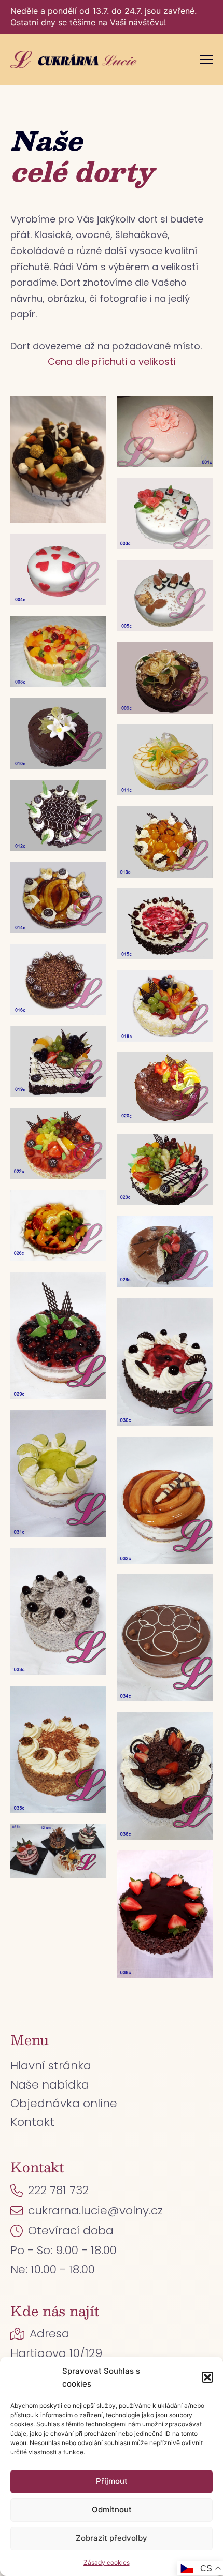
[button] (207, 2377)
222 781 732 (58, 2190)
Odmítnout (112, 2510)
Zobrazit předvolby (112, 2538)
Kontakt (32, 2122)
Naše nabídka (50, 2085)
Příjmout (112, 2481)
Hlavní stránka (51, 2066)
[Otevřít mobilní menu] (206, 60)
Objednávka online (64, 2103)
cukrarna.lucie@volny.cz (95, 2210)
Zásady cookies (107, 2562)
